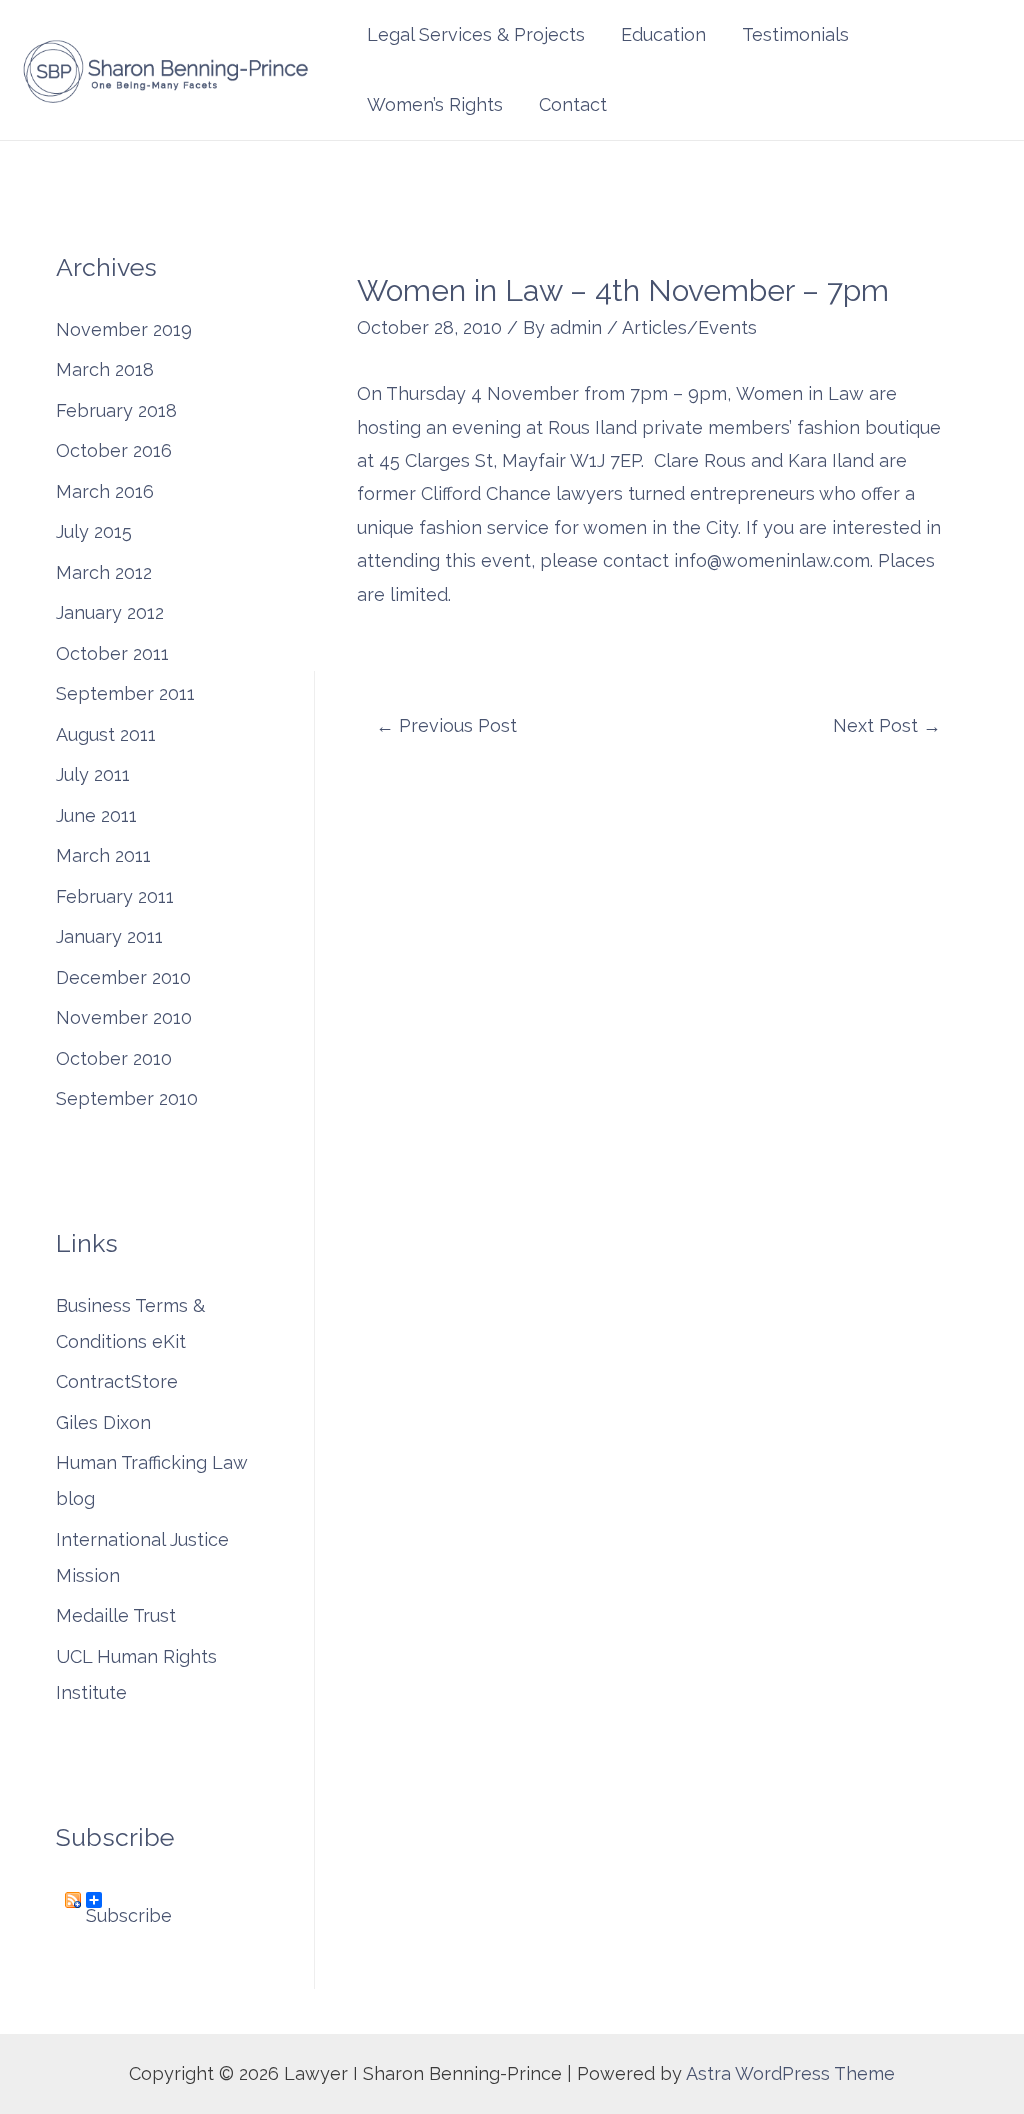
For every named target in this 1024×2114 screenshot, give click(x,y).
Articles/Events (689, 327)
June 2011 (96, 815)
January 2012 (110, 612)
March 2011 (103, 855)
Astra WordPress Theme (790, 2073)
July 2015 (94, 531)
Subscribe (129, 1906)
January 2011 (109, 936)
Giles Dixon (103, 1422)
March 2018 (105, 369)
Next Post (887, 725)
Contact (573, 104)
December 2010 (123, 977)
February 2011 (115, 896)
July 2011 (93, 774)
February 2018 (116, 410)
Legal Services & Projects (476, 34)
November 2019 (124, 329)
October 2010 (114, 1058)
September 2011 (125, 693)
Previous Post (446, 725)
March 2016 (105, 491)
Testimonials (795, 34)
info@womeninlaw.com (772, 560)
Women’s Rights (435, 104)
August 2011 (106, 734)
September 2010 (127, 1098)
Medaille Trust (116, 1615)
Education (663, 34)
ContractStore (117, 1381)
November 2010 (124, 1017)
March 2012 (104, 572)
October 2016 (114, 450)
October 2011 (112, 653)
